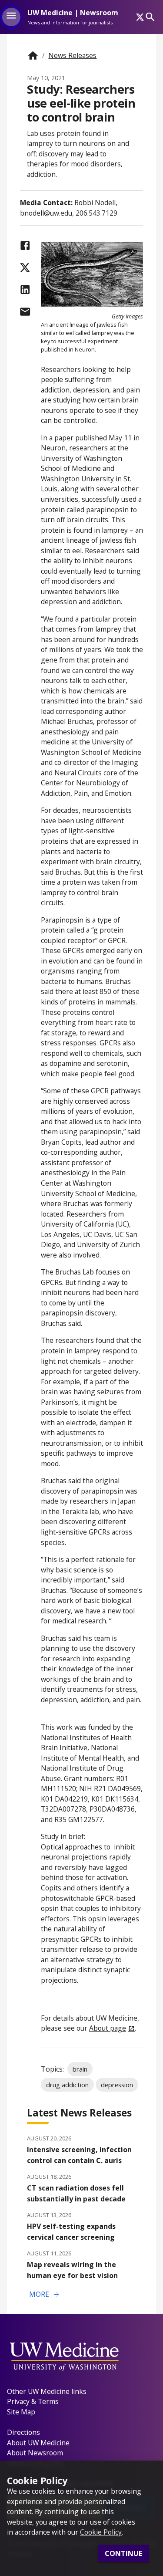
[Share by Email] (25, 312)
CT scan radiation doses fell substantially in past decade (76, 2193)
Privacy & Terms (33, 2401)
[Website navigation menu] (11, 17)
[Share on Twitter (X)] (25, 268)
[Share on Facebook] (25, 245)
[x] (140, 17)
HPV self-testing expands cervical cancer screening (71, 2232)
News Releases (72, 55)
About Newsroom (35, 2453)
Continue (123, 2553)
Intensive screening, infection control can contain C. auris (79, 2155)
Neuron (53, 448)
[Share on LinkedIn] (25, 289)
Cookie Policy (101, 2532)
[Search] (150, 17)
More (45, 2295)
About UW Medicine (38, 2443)
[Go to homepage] (33, 56)
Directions (23, 2432)
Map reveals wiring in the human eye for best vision (72, 2270)
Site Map (21, 2412)
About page (108, 2028)
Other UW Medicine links (47, 2391)
